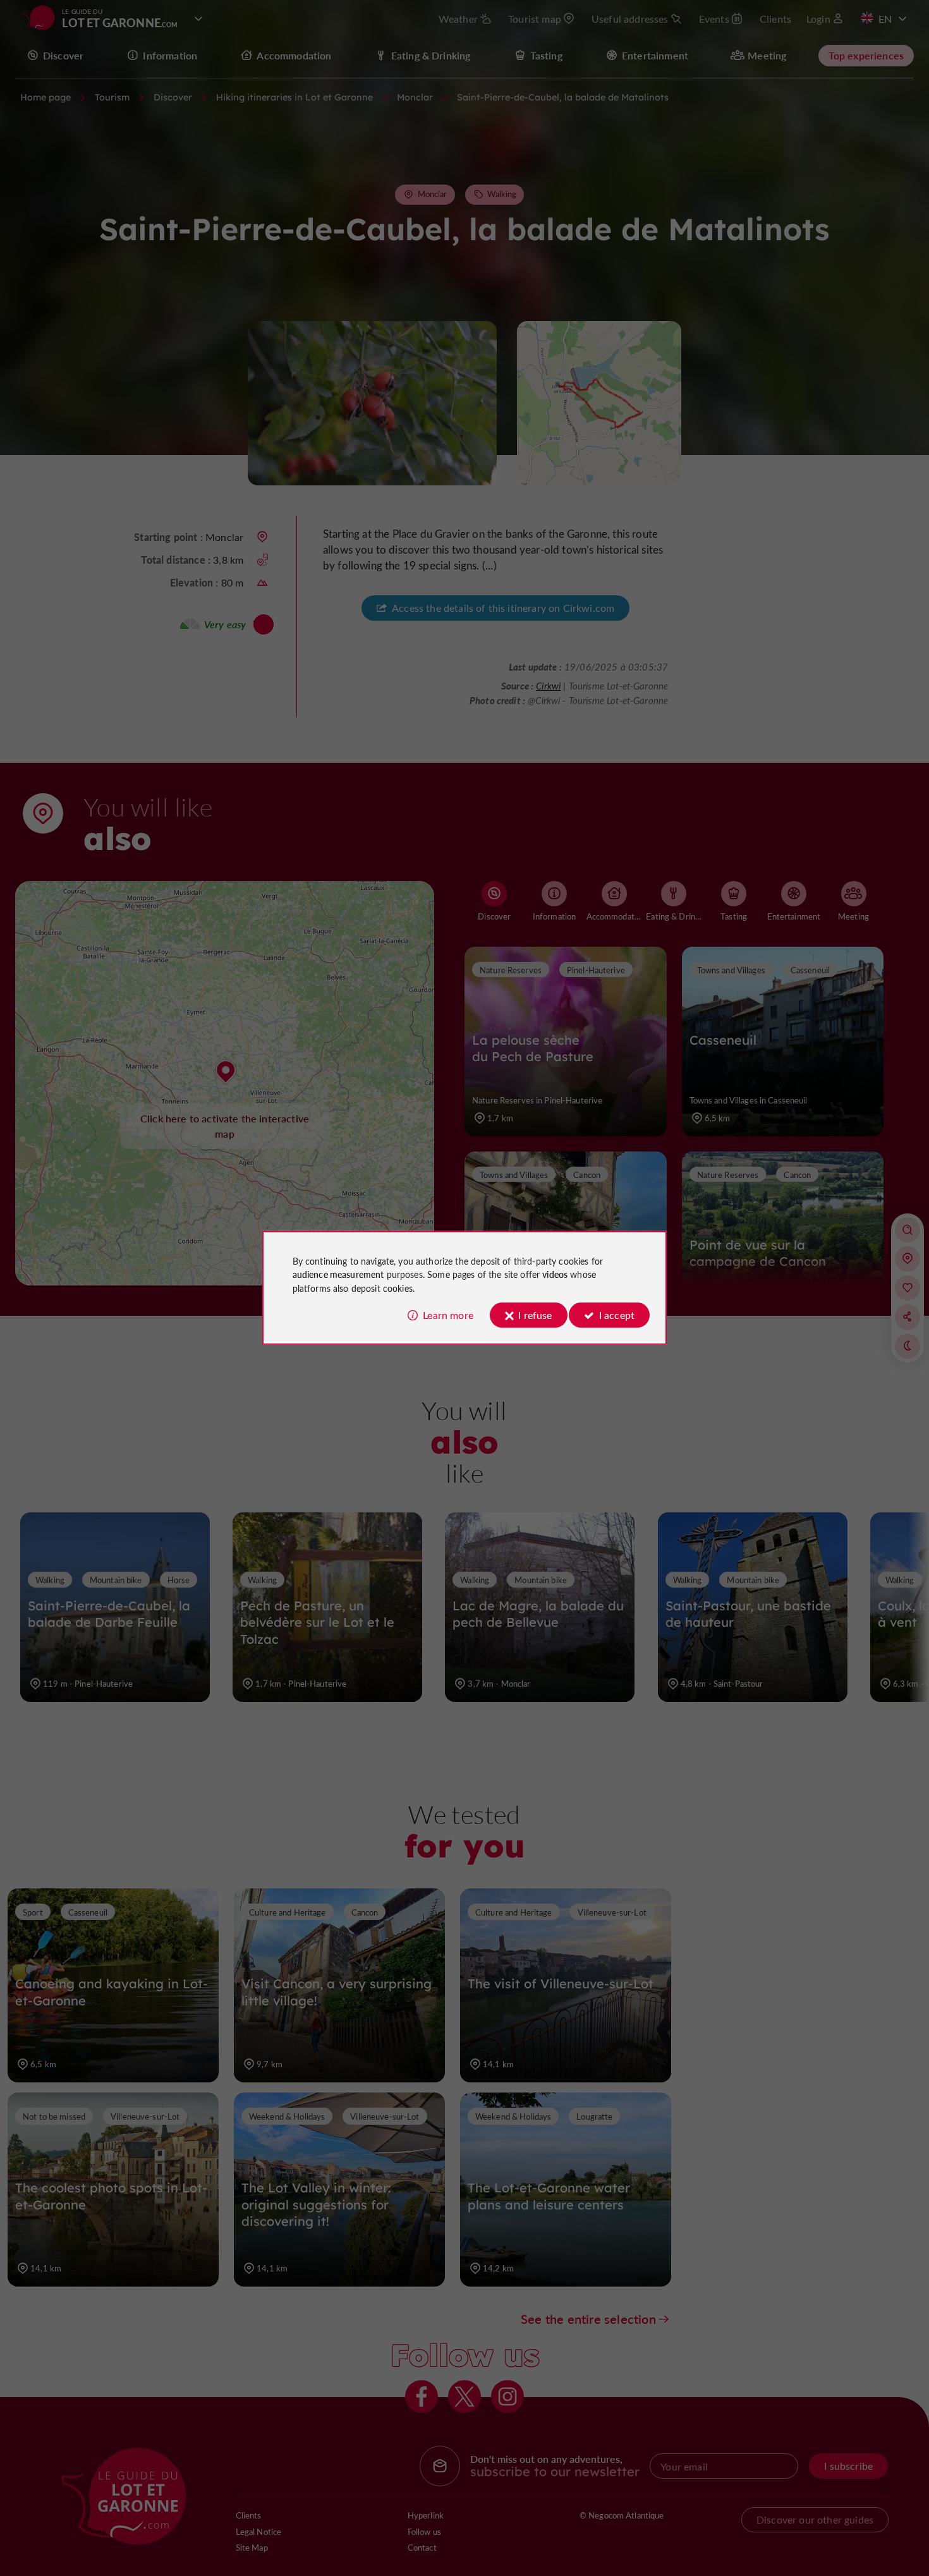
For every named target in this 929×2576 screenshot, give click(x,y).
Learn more (448, 1315)
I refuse (535, 1315)
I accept (617, 1315)
